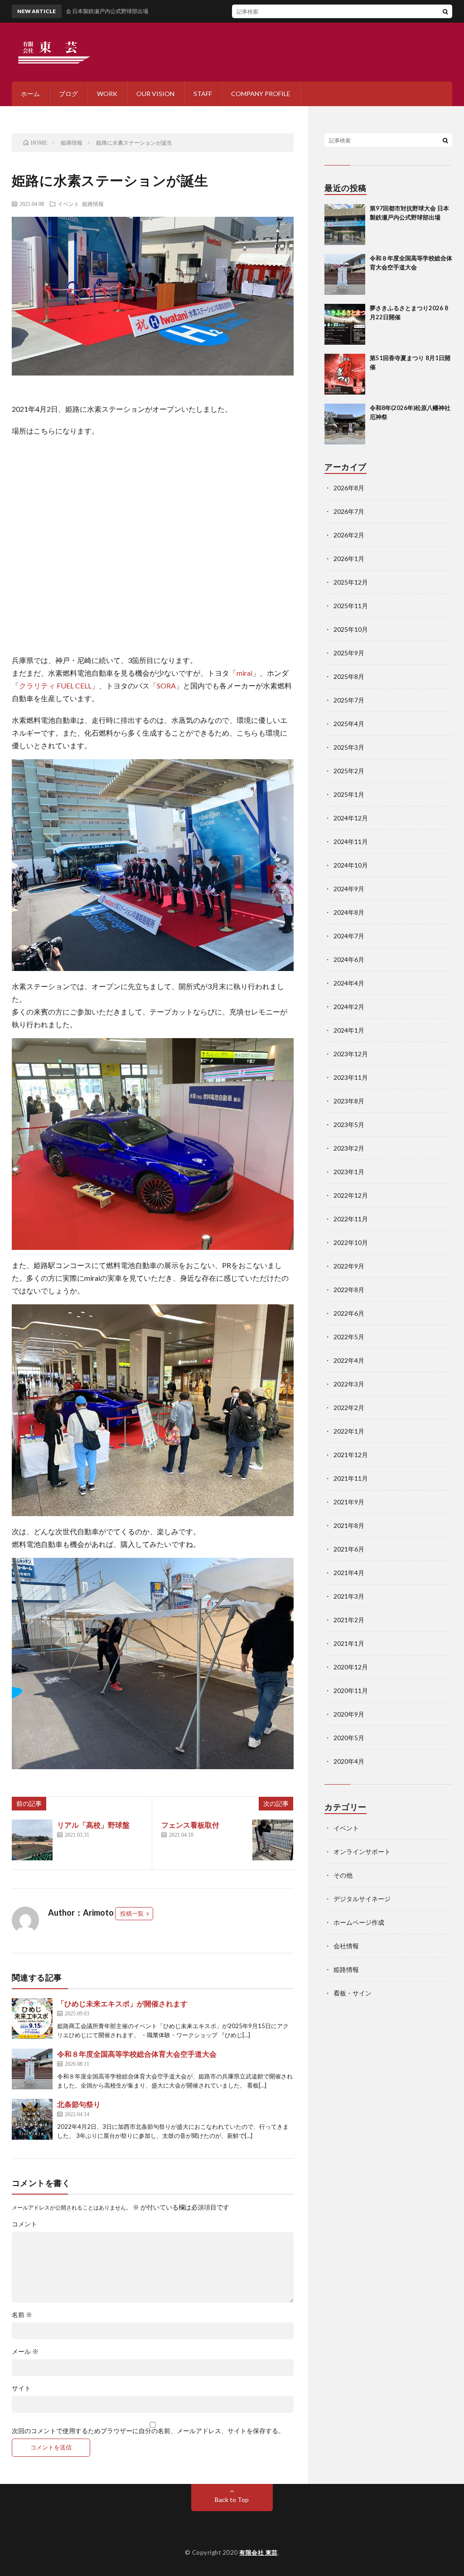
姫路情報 (93, 204)
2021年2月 (349, 1620)
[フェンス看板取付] (273, 1840)
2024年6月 (349, 959)
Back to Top (232, 2500)
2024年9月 (349, 889)
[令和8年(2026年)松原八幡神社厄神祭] (345, 424)
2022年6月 (349, 1313)
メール (25, 2352)
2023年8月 (349, 1101)
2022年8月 (349, 1290)
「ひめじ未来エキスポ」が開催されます (122, 2003)
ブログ (68, 94)
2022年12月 (351, 1195)
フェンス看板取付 (190, 1825)
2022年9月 (349, 1266)
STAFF (203, 94)
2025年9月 (349, 653)
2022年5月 (349, 1337)
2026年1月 (349, 559)
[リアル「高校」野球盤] (32, 1840)
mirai (244, 673)
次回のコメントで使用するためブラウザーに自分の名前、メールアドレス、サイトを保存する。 (148, 2431)
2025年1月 (349, 794)
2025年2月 (349, 771)
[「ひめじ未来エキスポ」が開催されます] (32, 2019)
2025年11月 (351, 606)
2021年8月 (349, 1525)
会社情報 (346, 1946)
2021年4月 (349, 1573)
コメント (24, 2224)
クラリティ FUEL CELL (55, 685)
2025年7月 (349, 700)
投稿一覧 (132, 1913)
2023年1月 (349, 1172)
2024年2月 (349, 1007)
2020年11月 (351, 1690)
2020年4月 (349, 1761)
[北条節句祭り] (32, 2119)
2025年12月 (351, 582)
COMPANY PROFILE (261, 94)
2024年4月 (349, 983)
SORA (166, 685)
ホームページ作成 (359, 1922)
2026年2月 (349, 535)
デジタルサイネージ (362, 1899)
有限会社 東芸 (259, 2552)
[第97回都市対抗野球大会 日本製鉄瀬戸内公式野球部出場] (345, 224)
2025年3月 (349, 747)
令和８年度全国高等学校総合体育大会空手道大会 (137, 2054)
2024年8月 (349, 912)
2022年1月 (349, 1431)
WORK (107, 94)
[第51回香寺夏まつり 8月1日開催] (345, 374)
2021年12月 (351, 1455)
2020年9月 (349, 1714)
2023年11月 (351, 1077)
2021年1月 (349, 1643)
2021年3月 (349, 1596)
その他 (343, 1875)
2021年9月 (349, 1502)
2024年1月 (349, 1030)
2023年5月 (349, 1125)
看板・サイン (353, 1993)
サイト (21, 2388)
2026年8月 (349, 488)
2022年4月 (349, 1360)
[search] (445, 11)
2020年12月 (351, 1667)
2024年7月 (349, 936)
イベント (68, 204)
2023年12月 (351, 1054)
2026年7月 (349, 511)
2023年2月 (349, 1148)
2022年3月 (349, 1384)
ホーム (30, 94)
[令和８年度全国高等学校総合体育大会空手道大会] (32, 2069)
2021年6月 (349, 1549)
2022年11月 (351, 1219)
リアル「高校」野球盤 (93, 1825)
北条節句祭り (79, 2104)
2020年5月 (349, 1738)
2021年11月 (351, 1478)
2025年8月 (349, 676)
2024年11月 (351, 842)
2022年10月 (351, 1242)
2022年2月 (349, 1408)
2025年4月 (349, 724)
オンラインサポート (362, 1851)
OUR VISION (155, 94)
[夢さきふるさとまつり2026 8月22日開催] (345, 324)
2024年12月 (351, 818)
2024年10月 (351, 865)
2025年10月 (351, 629)
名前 (22, 2315)
